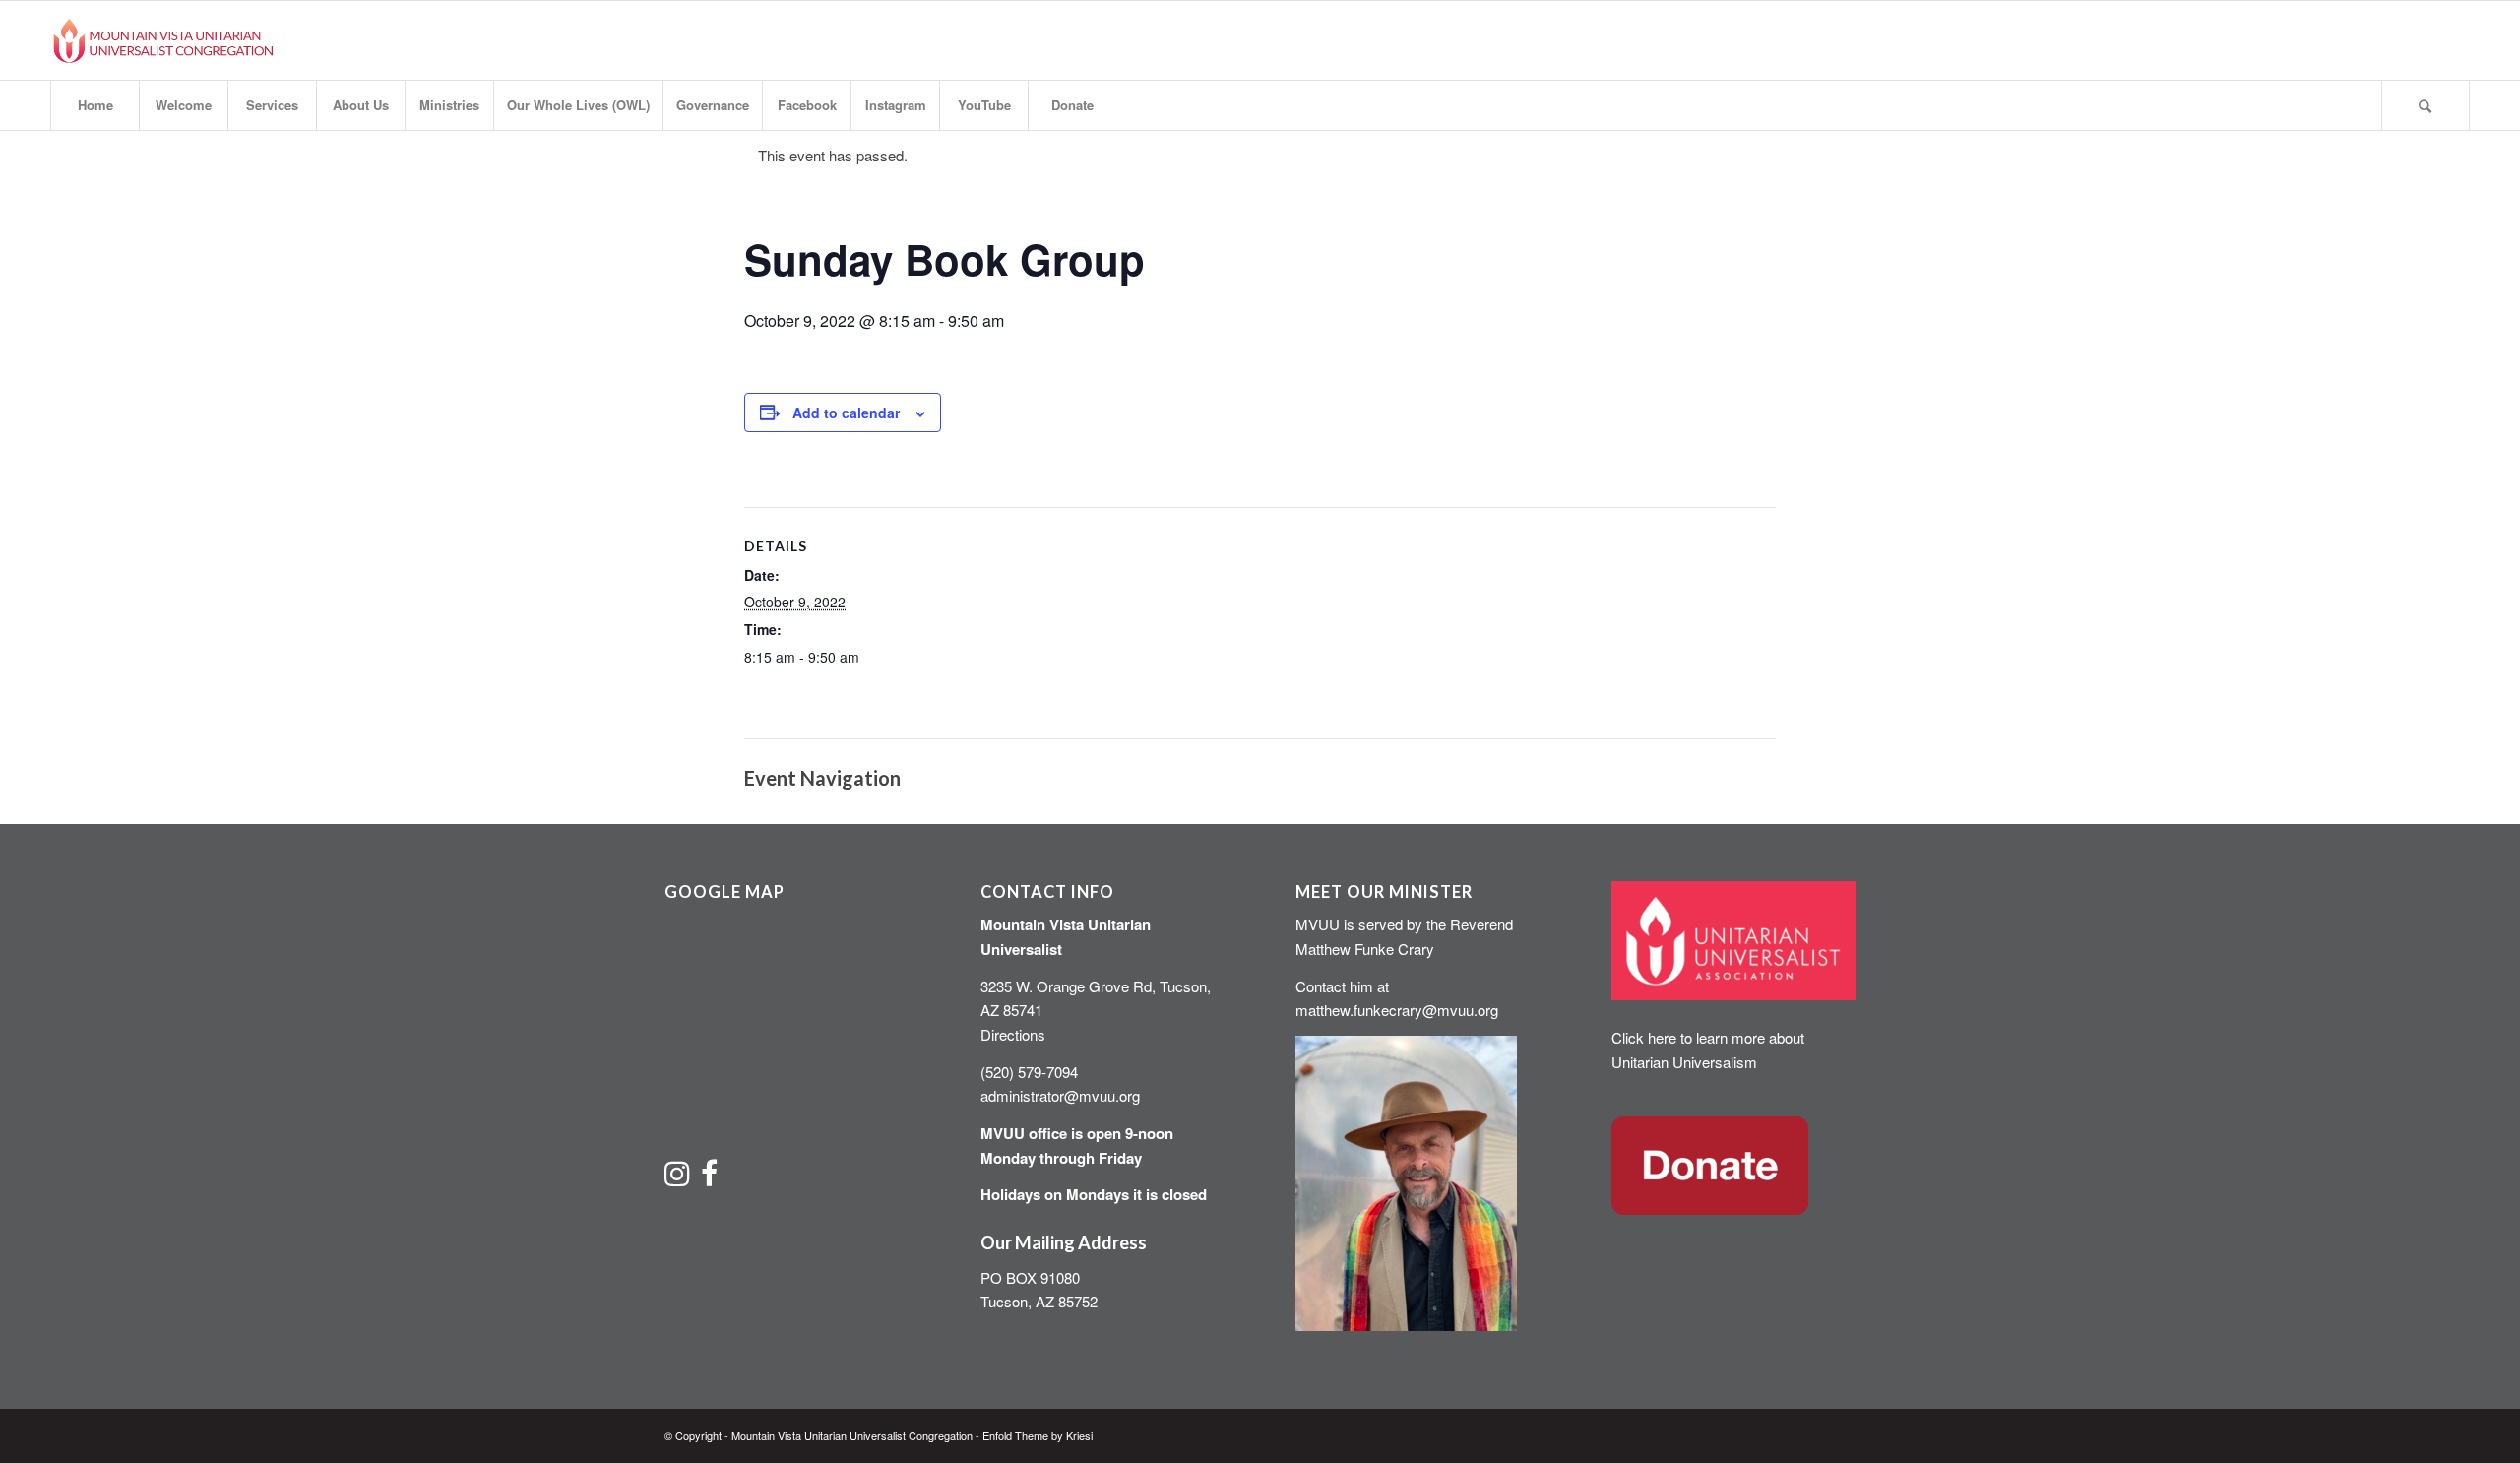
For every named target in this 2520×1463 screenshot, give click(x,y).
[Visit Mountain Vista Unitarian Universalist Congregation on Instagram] (677, 1178)
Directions (1013, 1034)
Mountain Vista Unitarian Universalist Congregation (852, 1435)
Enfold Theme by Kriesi (1038, 1435)
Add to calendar (846, 413)
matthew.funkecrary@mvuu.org (1397, 1010)
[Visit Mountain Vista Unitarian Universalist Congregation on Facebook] (709, 1178)
